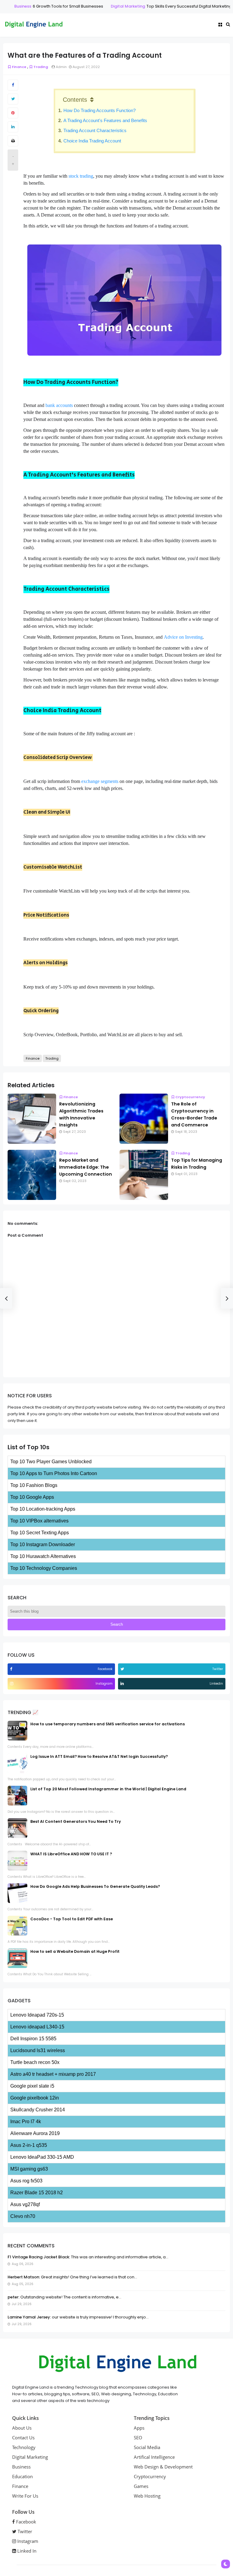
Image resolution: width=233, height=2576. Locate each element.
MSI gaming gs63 (29, 2169)
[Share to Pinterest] (13, 113)
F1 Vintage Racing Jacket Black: (39, 2257)
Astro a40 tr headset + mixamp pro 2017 (53, 2074)
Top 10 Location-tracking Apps (43, 1509)
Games (141, 2486)
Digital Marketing (122, 6)
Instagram (27, 2541)
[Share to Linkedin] (13, 127)
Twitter (24, 2531)
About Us (22, 2428)
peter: (14, 2297)
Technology (24, 2447)
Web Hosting (147, 2496)
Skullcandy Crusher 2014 (38, 2110)
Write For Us (25, 2496)
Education (22, 2476)
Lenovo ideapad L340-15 (37, 2027)
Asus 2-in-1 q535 (29, 2145)
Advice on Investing (183, 637)
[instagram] (12, 1684)
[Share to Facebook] (13, 85)
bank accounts (59, 405)
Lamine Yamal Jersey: (29, 2317)
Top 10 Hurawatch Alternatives (43, 1556)
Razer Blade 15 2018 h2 (37, 2193)
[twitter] (123, 1669)
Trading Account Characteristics (95, 130)
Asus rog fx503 (26, 2181)
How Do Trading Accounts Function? (100, 110)
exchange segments (100, 781)
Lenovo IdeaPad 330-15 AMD (42, 2157)
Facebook (25, 2522)
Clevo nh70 (23, 2216)
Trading (41, 67)
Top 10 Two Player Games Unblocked (51, 1462)
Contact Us (23, 2438)
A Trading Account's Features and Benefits (105, 120)
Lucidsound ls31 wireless (38, 2050)
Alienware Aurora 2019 (35, 2133)
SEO (138, 2438)
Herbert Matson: (24, 2277)
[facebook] (12, 1669)
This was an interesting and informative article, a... (119, 2257)
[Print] (13, 141)
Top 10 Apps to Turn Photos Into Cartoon (54, 1473)
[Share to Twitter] (13, 99)
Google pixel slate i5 (32, 2086)
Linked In (26, 2551)
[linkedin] (123, 1684)
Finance (19, 67)
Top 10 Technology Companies (44, 1568)
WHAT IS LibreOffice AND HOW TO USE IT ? (71, 1854)
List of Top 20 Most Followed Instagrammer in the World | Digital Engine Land (108, 1789)
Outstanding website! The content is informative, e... (70, 2297)
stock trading (81, 176)
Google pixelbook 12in (35, 2098)
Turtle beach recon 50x (35, 2062)
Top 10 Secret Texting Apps (40, 1533)
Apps (139, 2428)
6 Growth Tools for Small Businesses (62, 6)
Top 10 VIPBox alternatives (39, 1521)
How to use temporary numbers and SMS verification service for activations (108, 1724)
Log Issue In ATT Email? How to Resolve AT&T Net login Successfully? (99, 1756)
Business (16, 6)
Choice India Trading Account (92, 141)
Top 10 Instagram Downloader (43, 1544)
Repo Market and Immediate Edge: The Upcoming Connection (86, 1167)
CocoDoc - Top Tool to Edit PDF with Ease (72, 1919)
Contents (75, 100)
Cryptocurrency (190, 1097)
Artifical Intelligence (154, 2457)
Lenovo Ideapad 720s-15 (37, 2015)
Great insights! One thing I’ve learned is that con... (89, 2277)
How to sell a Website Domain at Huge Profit (75, 1951)
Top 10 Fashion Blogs (34, 1485)
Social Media (147, 2447)
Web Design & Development (163, 2467)
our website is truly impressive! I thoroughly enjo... (100, 2317)
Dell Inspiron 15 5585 (33, 2039)
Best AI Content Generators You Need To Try (76, 1821)
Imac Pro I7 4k (26, 2122)
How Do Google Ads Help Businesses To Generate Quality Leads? (95, 1886)
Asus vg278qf (25, 2204)
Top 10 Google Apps (32, 1497)
